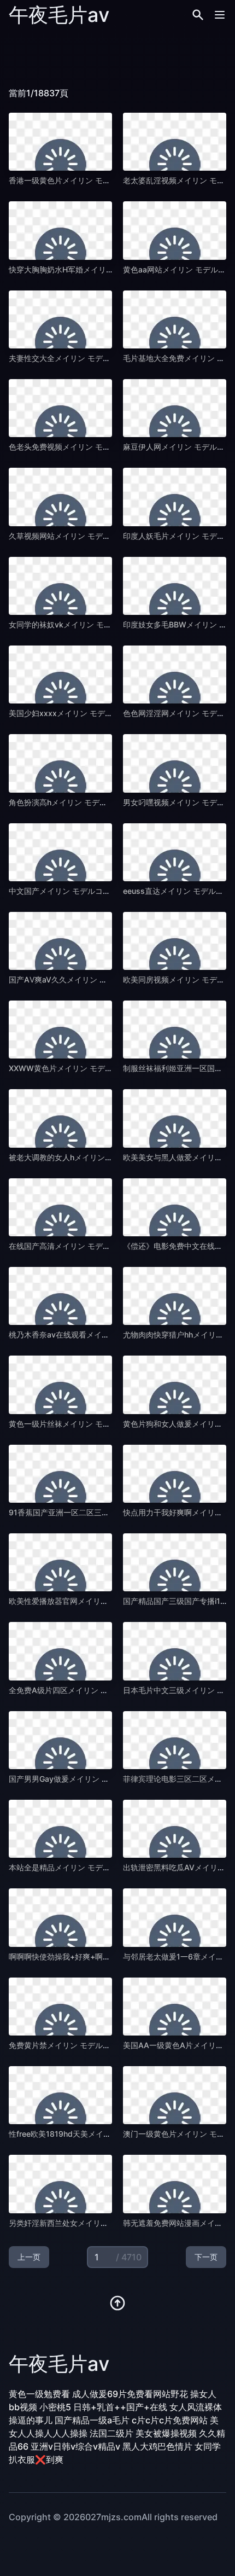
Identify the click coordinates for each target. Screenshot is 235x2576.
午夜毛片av (59, 15)
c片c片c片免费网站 (170, 2420)
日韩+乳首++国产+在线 (120, 2407)
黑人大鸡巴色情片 (157, 2446)
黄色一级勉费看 (39, 2394)
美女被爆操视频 (166, 2433)
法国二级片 (111, 2433)
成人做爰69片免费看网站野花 (130, 2394)
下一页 (206, 2257)
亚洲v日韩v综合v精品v (75, 2446)
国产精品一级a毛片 (92, 2420)
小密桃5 (55, 2407)
